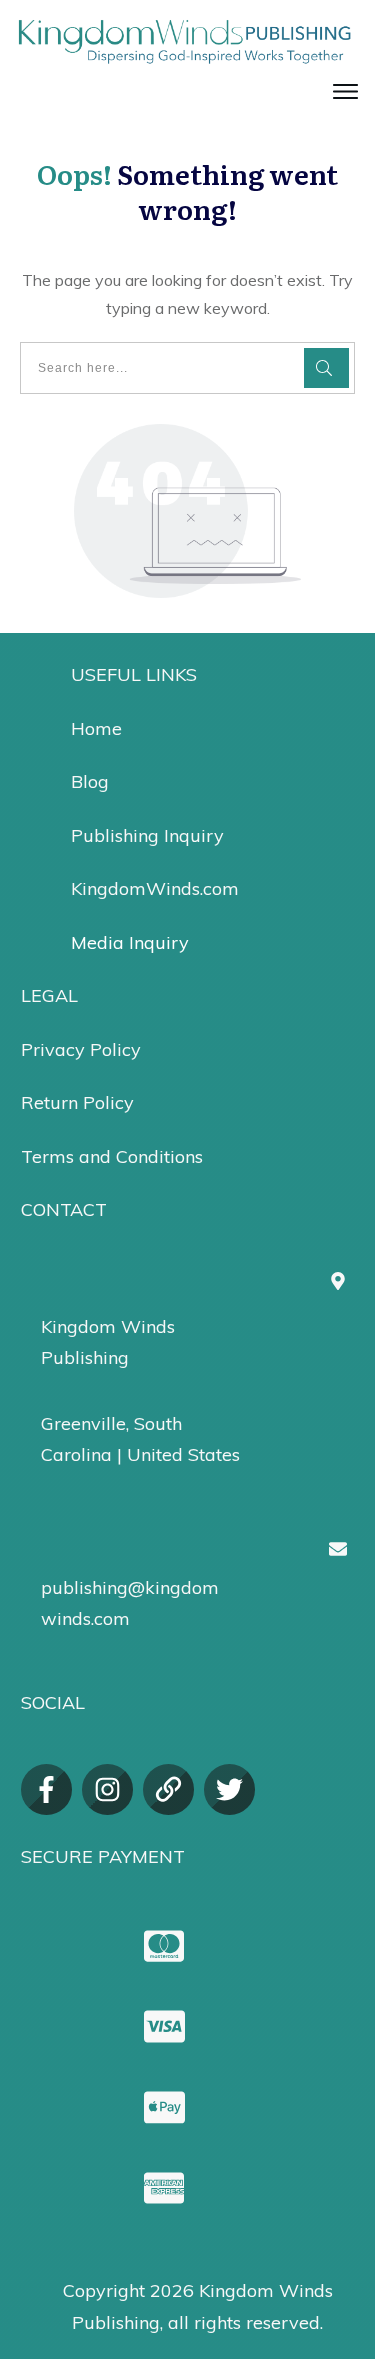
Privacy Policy (81, 1049)
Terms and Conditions (112, 1156)
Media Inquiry (130, 942)
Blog (90, 781)
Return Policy (77, 1102)
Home (96, 728)
